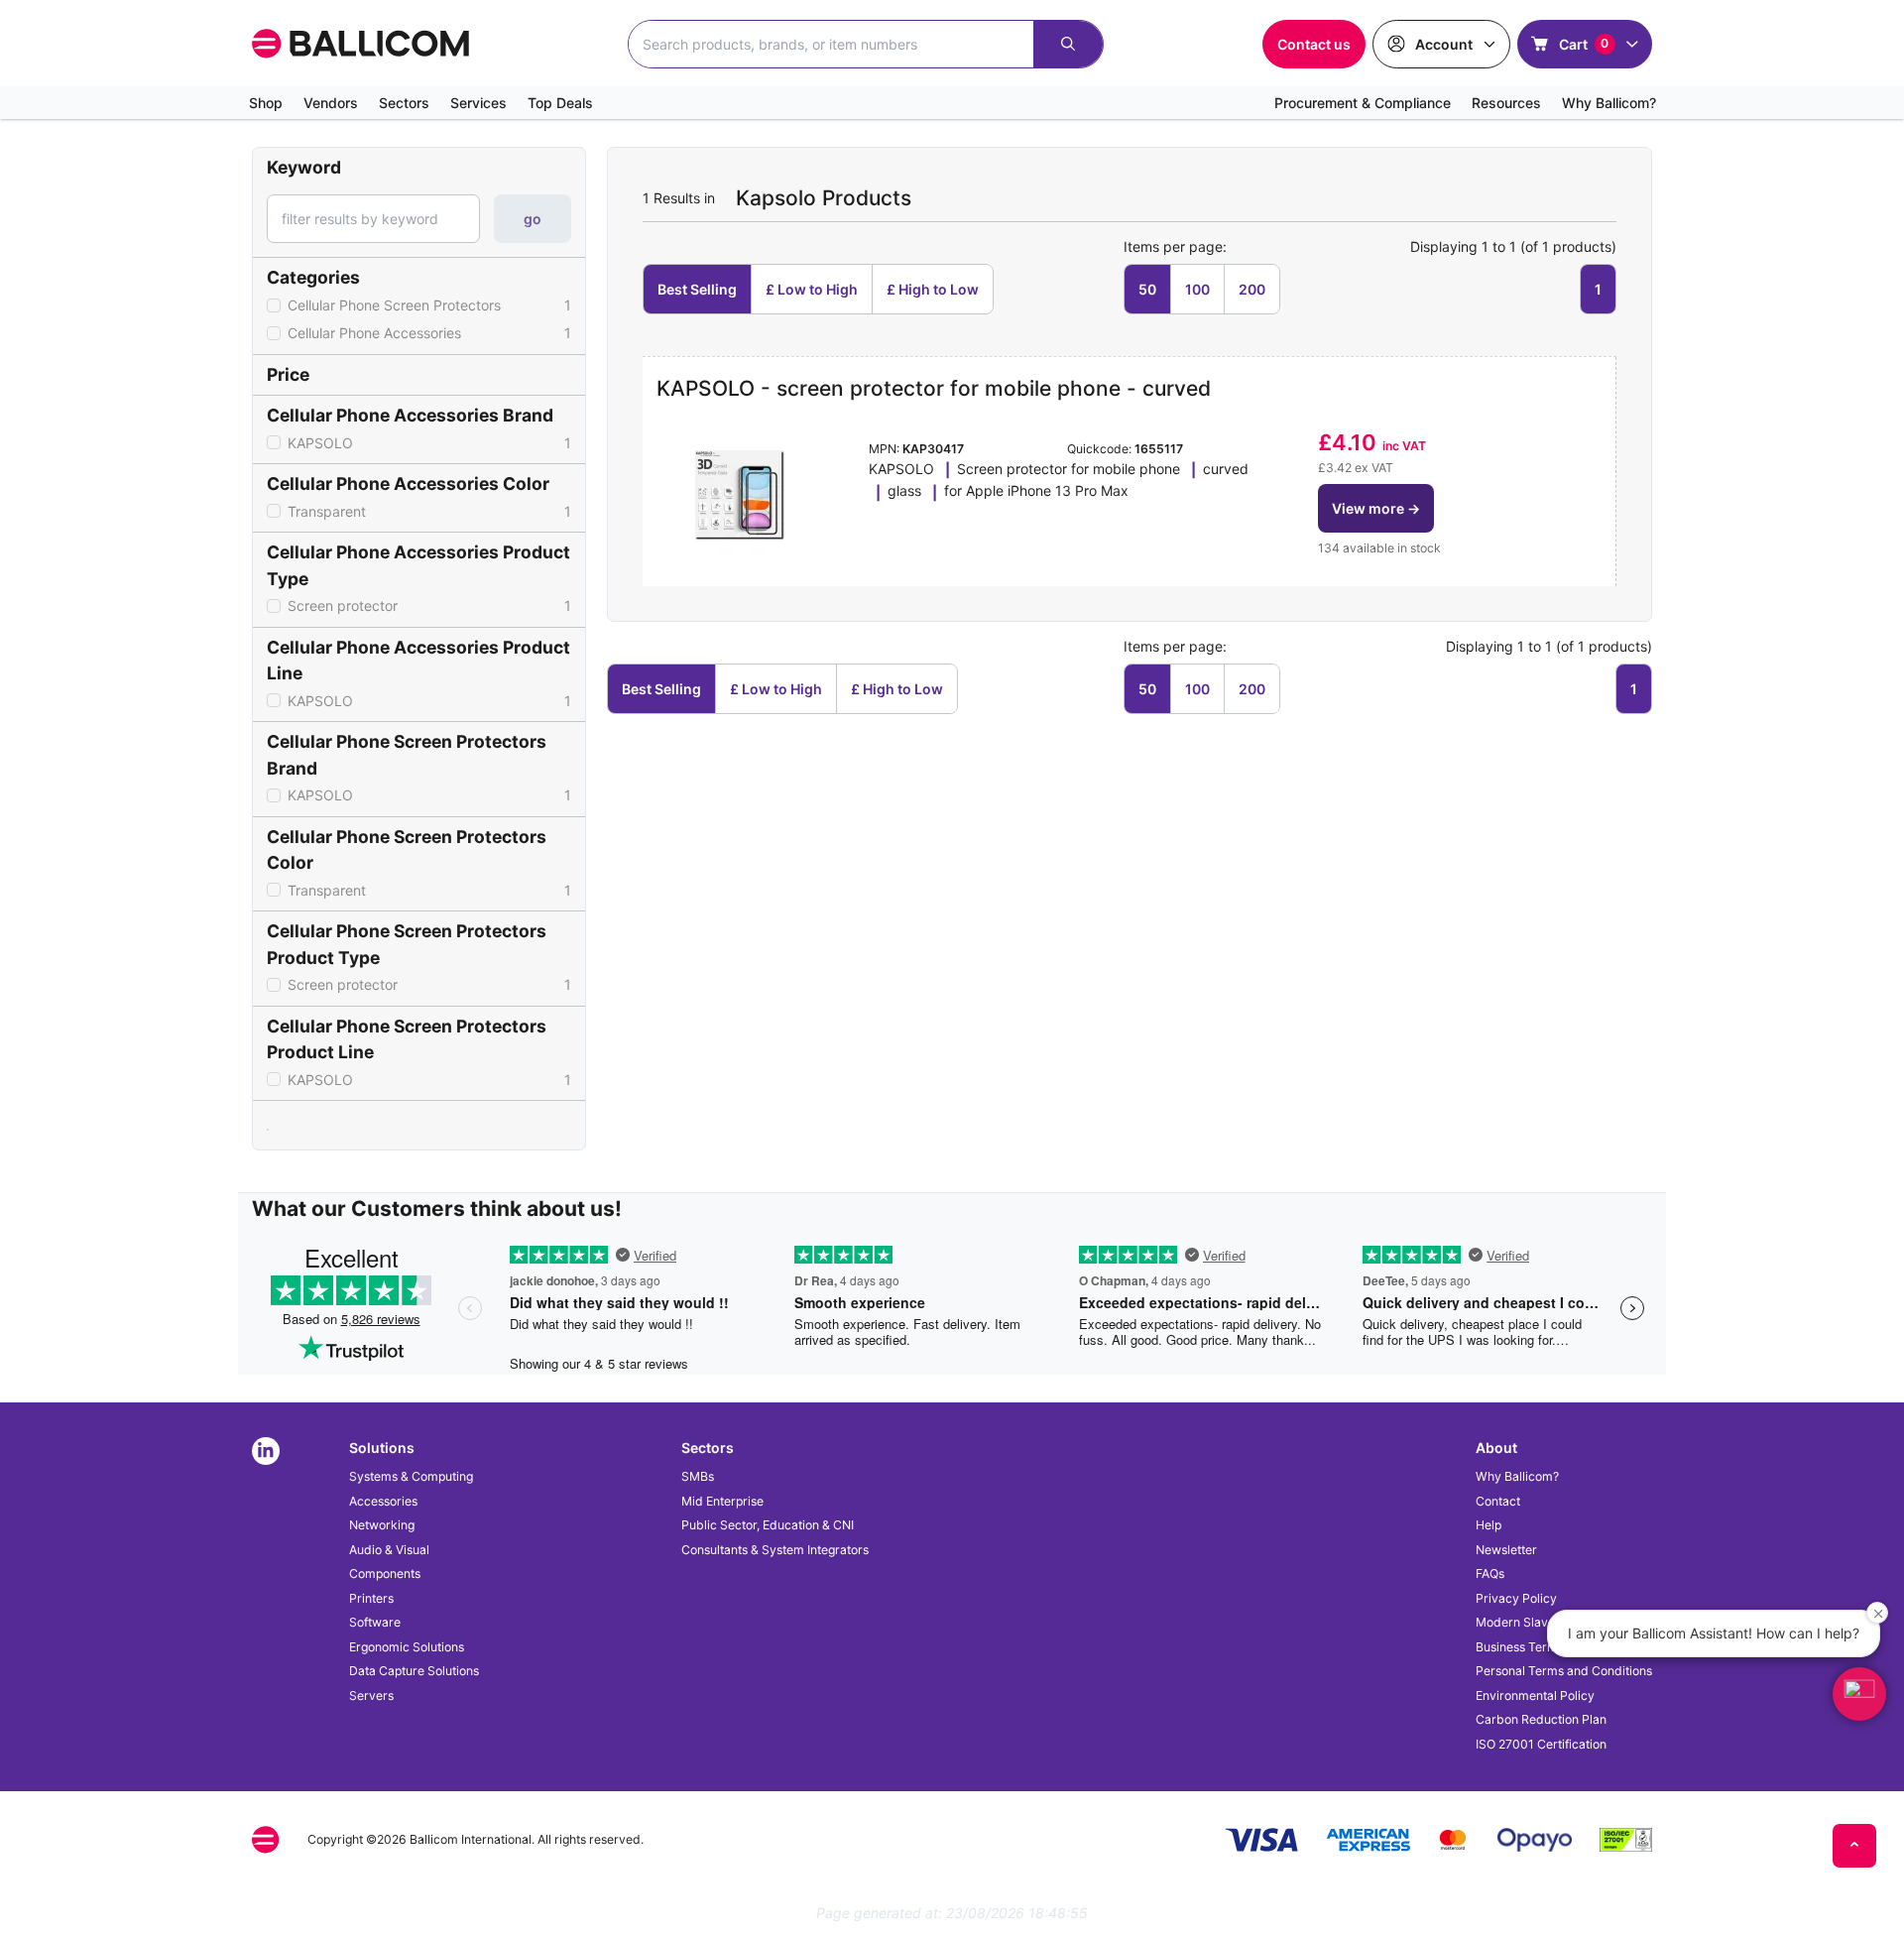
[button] (1376, 508)
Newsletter (1506, 1550)
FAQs (1490, 1574)
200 (1252, 289)
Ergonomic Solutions (407, 1647)
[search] (1068, 44)
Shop (266, 103)
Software (375, 1622)
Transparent (429, 511)
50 (1147, 289)
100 (1197, 289)
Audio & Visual (389, 1550)
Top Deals (560, 103)
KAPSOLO (429, 443)
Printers (371, 1598)
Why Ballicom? (1609, 103)
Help (1488, 1525)
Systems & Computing (411, 1476)
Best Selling (697, 289)
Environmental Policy (1535, 1695)
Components (385, 1574)
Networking (382, 1525)
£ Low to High (812, 289)
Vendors (331, 103)
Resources (1506, 103)
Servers (371, 1695)
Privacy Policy (1516, 1598)
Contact (1498, 1501)
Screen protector (429, 605)
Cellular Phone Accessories (429, 333)
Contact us (1314, 44)
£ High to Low (933, 289)
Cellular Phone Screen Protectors (429, 305)
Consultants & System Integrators (775, 1550)
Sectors (404, 103)
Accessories (383, 1501)
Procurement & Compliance (1363, 103)
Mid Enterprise (722, 1501)
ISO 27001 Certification (1541, 1744)
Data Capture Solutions (414, 1671)
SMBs (698, 1476)
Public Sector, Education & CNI (768, 1525)
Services (478, 103)
